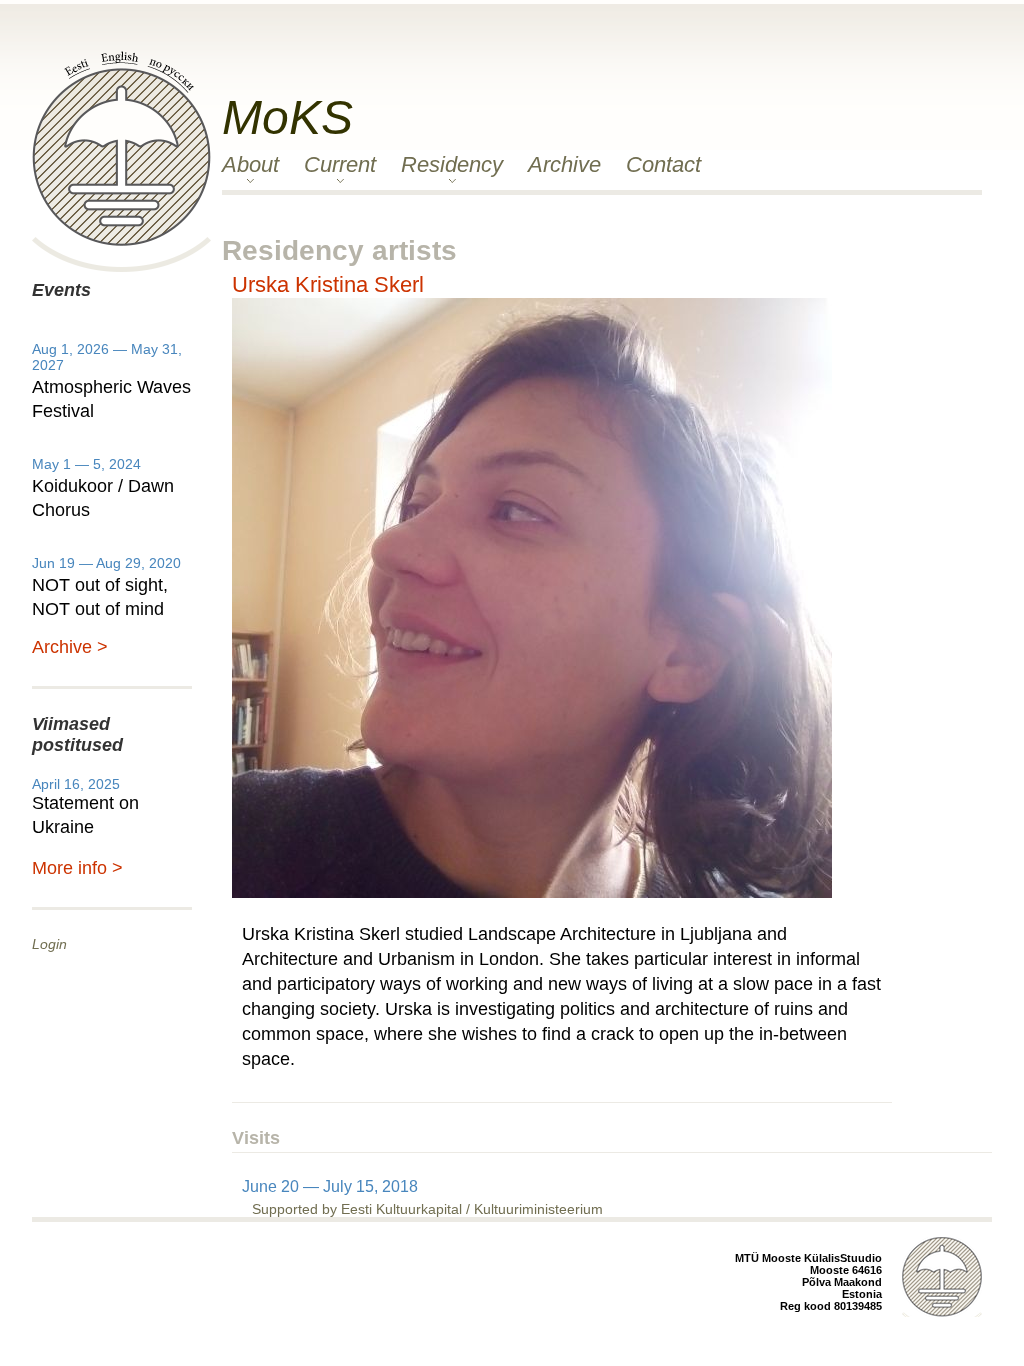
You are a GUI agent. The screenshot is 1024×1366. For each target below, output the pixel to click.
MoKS (287, 117)
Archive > (70, 647)
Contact (663, 165)
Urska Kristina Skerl (328, 284)
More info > (77, 868)
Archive (564, 165)
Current (340, 165)
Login (49, 944)
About (250, 165)
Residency (452, 165)
